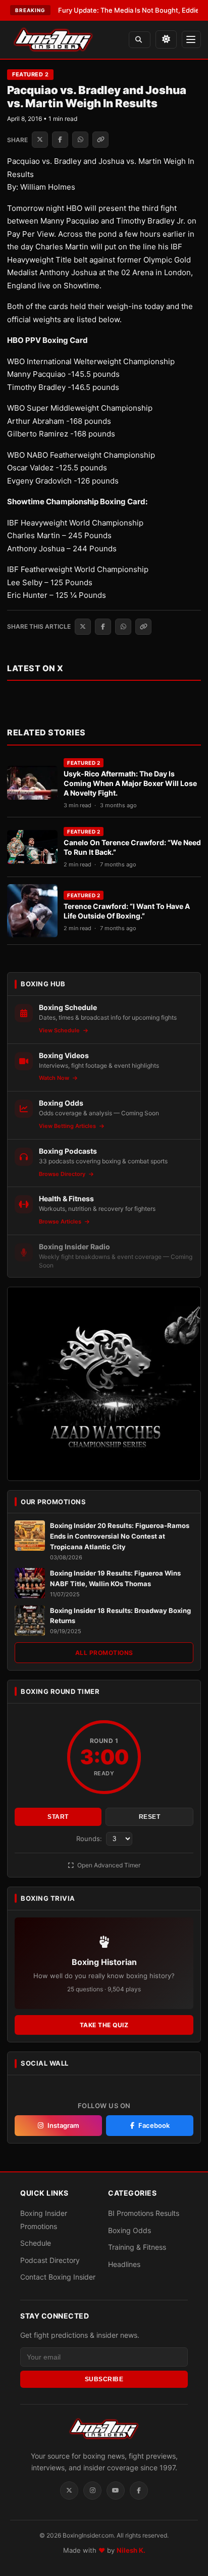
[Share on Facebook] (60, 140)
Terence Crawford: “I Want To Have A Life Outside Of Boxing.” (127, 911)
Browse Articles (61, 1221)
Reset (150, 1817)
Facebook (154, 2125)
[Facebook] (139, 2491)
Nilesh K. (131, 2550)
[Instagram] (92, 2491)
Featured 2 (30, 74)
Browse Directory (63, 1174)
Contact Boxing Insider (58, 2277)
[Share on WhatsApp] (80, 140)
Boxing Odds (129, 2230)
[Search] (140, 40)
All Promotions (104, 1653)
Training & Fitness (137, 2247)
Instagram (63, 2125)
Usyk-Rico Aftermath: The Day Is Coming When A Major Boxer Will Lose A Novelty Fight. (130, 783)
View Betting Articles (68, 1126)
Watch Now (55, 1078)
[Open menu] (191, 39)
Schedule (36, 2243)
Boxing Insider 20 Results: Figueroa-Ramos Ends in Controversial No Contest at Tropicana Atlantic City (120, 1536)
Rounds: (90, 1839)
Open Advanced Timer (108, 1865)
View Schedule (60, 1030)
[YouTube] (116, 2491)
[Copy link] (100, 140)
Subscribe (104, 2379)
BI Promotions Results (144, 2213)
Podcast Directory (50, 2260)
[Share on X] (40, 140)
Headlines (124, 2264)
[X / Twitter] (69, 2491)
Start (58, 1817)
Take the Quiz (104, 2025)
